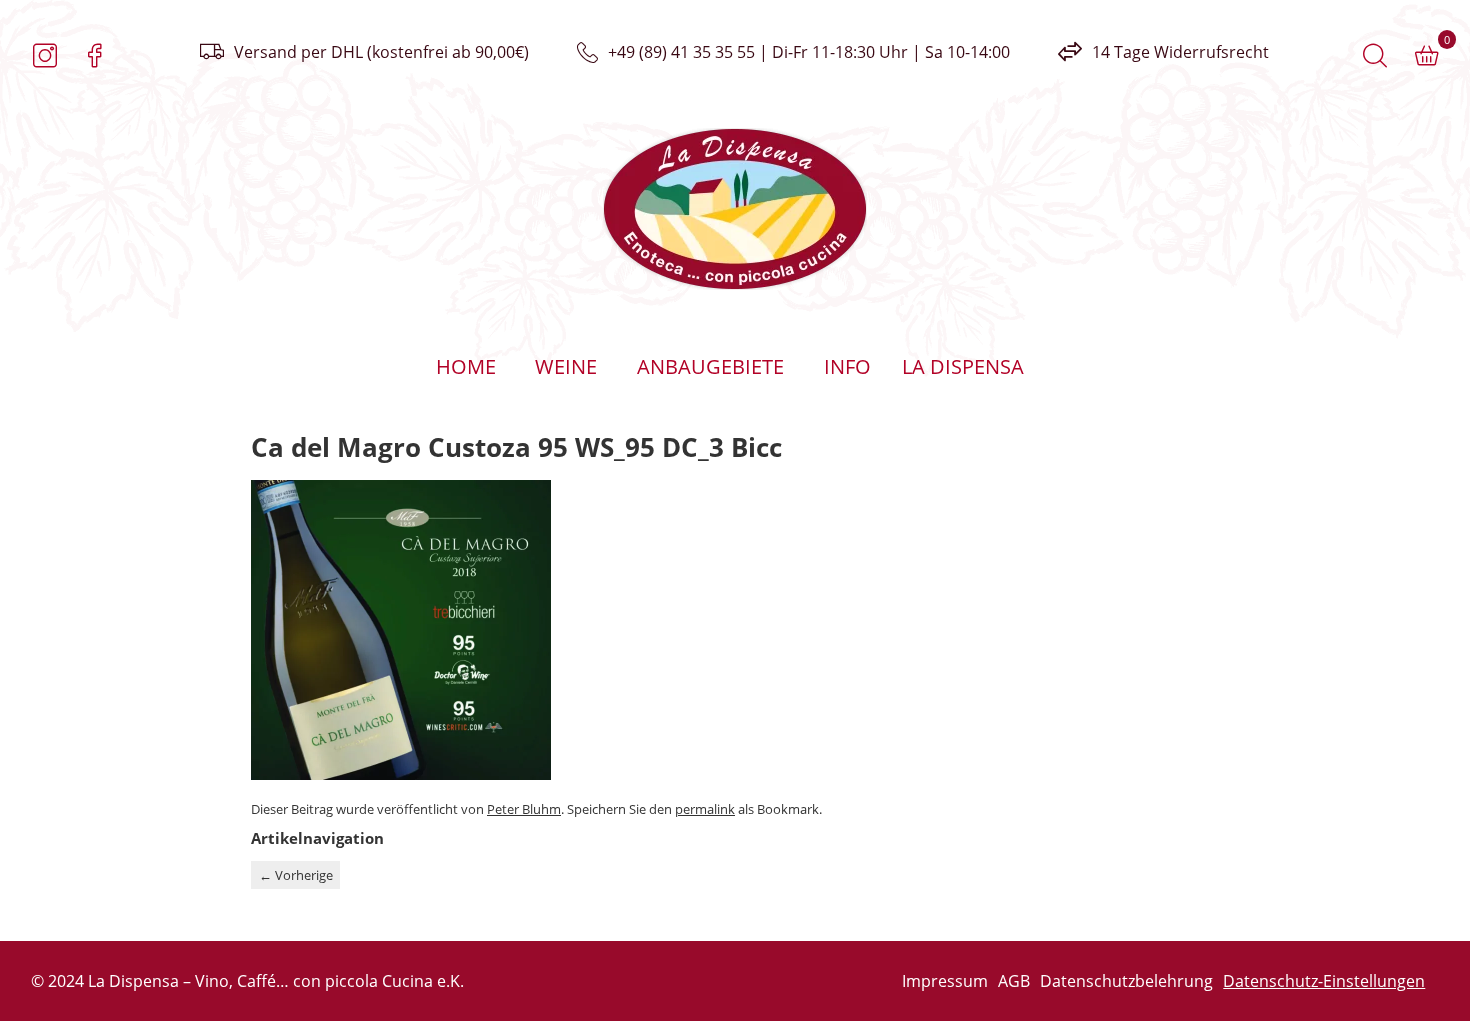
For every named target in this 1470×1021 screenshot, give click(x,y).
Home (466, 366)
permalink (705, 809)
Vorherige (296, 875)
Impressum (945, 981)
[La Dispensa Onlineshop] (383, 209)
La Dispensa (963, 366)
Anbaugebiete (710, 366)
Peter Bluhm (524, 809)
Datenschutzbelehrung (1126, 981)
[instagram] (45, 56)
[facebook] (95, 56)
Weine (566, 366)
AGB (1014, 981)
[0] (1427, 56)
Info (847, 366)
